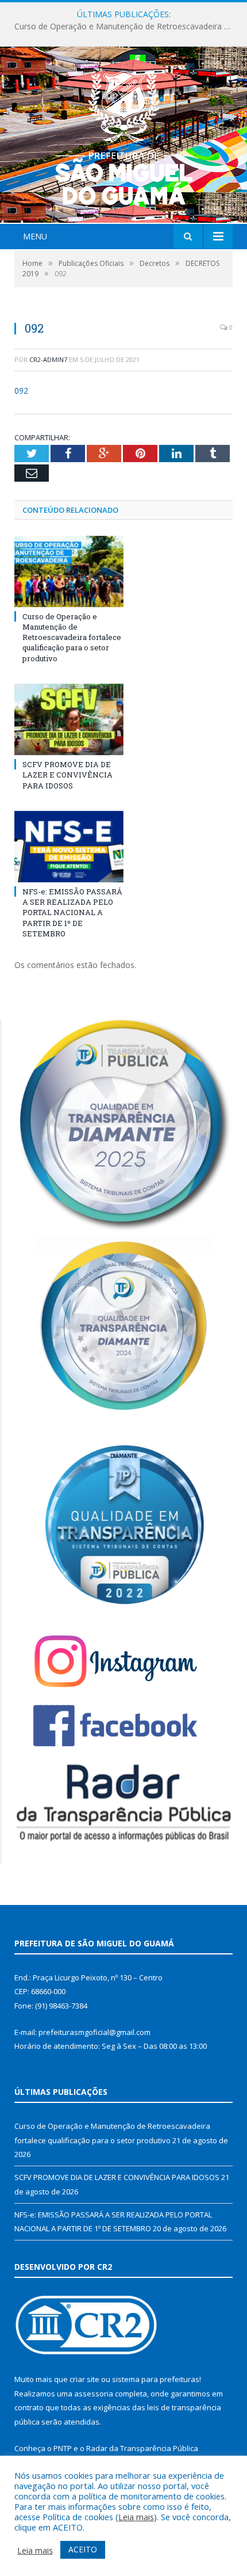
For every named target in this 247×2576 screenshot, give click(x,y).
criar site (84, 2379)
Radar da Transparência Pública (142, 2448)
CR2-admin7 (48, 359)
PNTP (63, 2448)
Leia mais (136, 2517)
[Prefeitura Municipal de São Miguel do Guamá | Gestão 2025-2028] (124, 136)
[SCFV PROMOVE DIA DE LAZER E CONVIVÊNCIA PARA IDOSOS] (69, 719)
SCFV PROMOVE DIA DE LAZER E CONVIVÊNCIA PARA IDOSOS (126, 26)
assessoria (94, 2394)
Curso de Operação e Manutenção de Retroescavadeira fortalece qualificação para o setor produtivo (72, 637)
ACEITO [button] (83, 2549)
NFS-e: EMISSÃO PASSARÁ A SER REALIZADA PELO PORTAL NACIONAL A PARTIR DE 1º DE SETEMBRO (72, 912)
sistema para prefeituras (156, 2379)
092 (21, 390)
